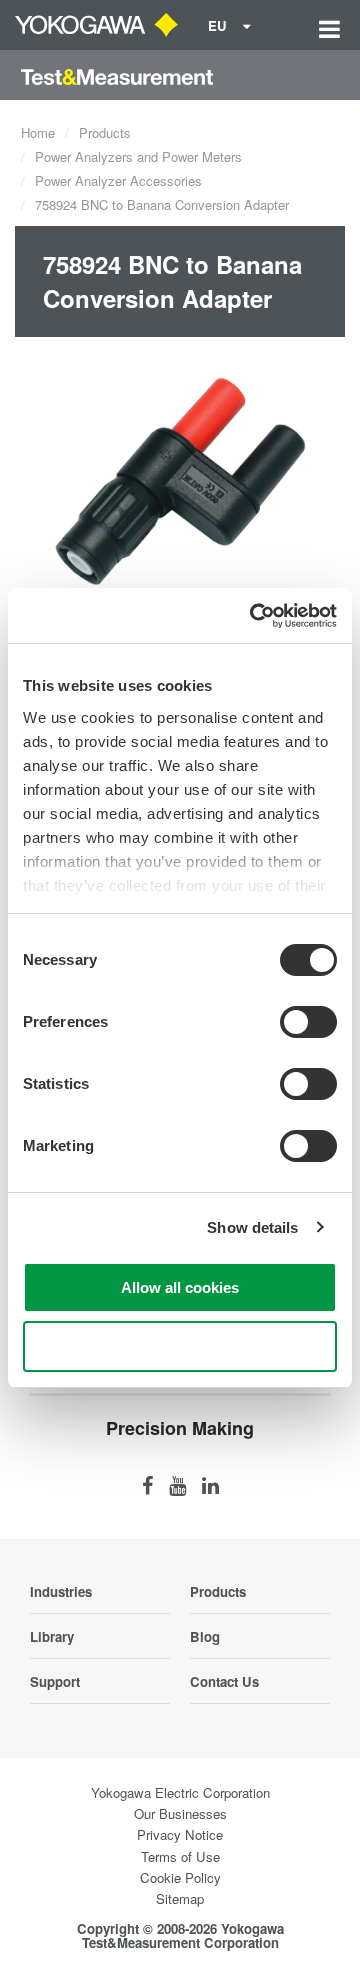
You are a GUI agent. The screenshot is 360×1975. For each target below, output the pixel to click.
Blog (205, 1636)
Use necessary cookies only (180, 1346)
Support (55, 1681)
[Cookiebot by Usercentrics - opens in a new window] (254, 616)
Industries (61, 1591)
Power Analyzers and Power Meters (138, 156)
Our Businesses (180, 1813)
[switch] (308, 1022)
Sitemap (180, 1898)
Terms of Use (180, 1856)
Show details (252, 1227)
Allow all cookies (180, 1287)
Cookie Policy (180, 1877)
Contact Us (224, 1681)
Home (38, 132)
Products (105, 132)
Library (52, 1636)
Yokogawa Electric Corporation (180, 1792)
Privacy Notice (180, 1834)
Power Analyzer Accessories (118, 180)
